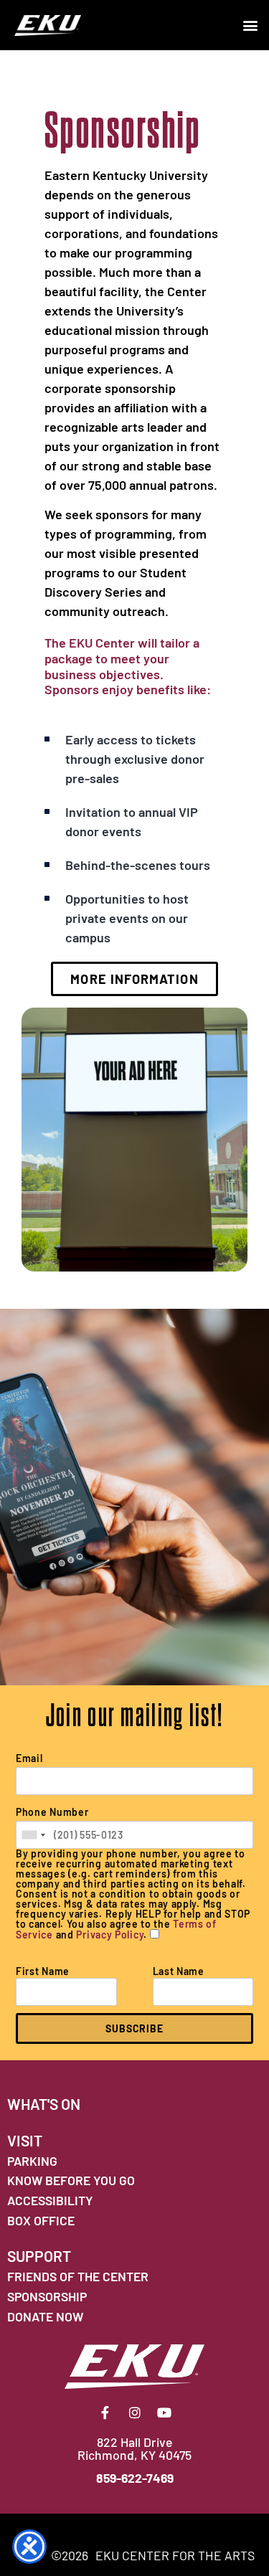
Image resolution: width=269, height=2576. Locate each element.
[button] (250, 25)
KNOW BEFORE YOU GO (71, 2180)
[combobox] (33, 1835)
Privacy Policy (110, 1935)
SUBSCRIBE (134, 2028)
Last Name (179, 1971)
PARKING (32, 2161)
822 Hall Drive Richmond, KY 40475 (134, 2448)
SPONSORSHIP (47, 2296)
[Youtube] (164, 2412)
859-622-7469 (135, 2478)
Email (29, 1758)
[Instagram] (135, 2412)
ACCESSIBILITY (50, 2200)
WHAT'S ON (44, 2104)
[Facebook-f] (105, 2412)
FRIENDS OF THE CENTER (78, 2276)
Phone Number (52, 1812)
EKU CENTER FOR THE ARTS (175, 2555)
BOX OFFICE (41, 2220)
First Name (43, 1971)
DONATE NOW (45, 2316)
